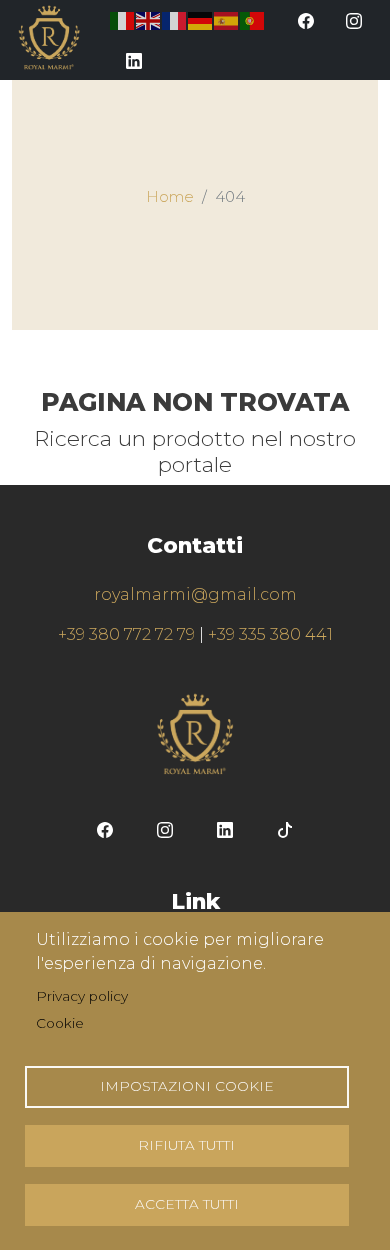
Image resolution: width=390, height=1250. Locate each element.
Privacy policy (82, 996)
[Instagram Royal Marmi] (354, 20)
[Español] (227, 19)
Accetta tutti (187, 1204)
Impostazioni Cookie (187, 1086)
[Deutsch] (201, 19)
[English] (149, 19)
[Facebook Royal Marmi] (306, 20)
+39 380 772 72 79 (126, 634)
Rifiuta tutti (186, 1145)
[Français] (175, 19)
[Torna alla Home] (49, 37)
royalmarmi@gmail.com (195, 594)
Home (170, 197)
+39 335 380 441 (270, 634)
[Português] (253, 19)
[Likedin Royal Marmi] (134, 60)
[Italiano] (123, 19)
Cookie (60, 1023)
